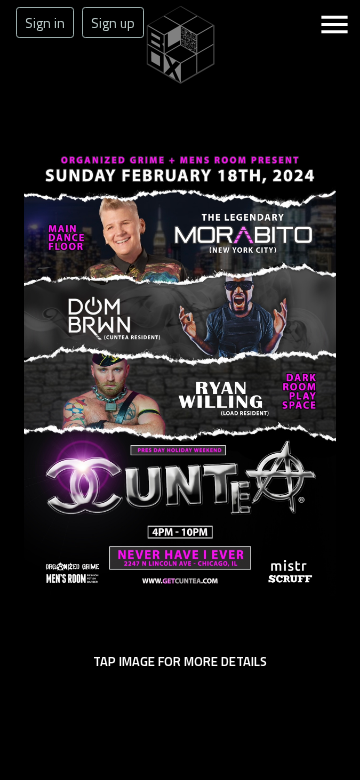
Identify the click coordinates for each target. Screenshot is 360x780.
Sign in (45, 22)
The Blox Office (180, 84)
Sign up (113, 22)
